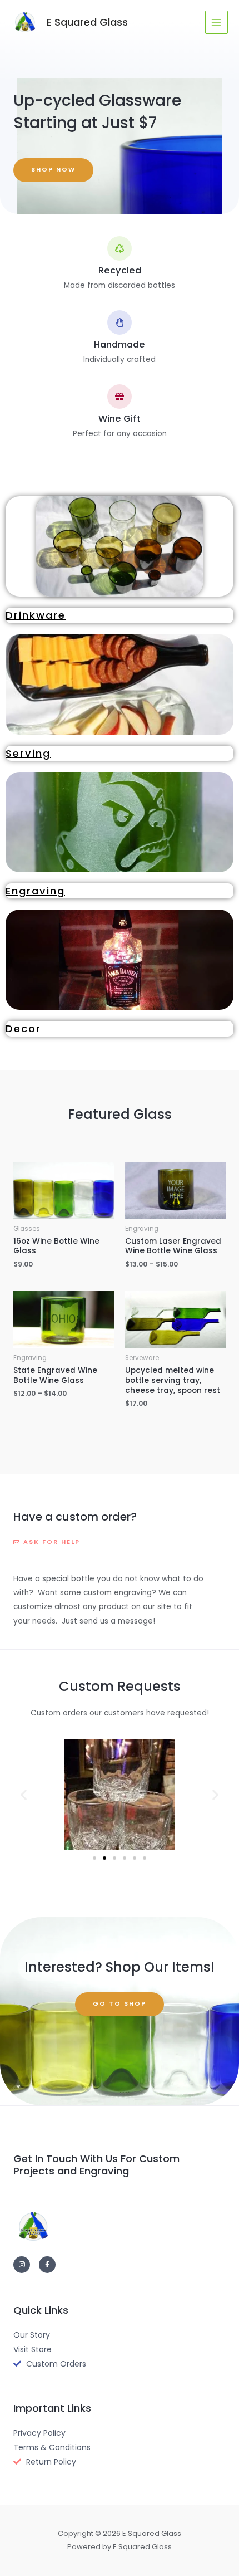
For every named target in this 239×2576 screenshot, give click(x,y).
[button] (24, 1795)
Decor (23, 1028)
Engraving (35, 891)
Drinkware (36, 615)
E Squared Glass (87, 22)
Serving (28, 753)
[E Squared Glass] (25, 22)
